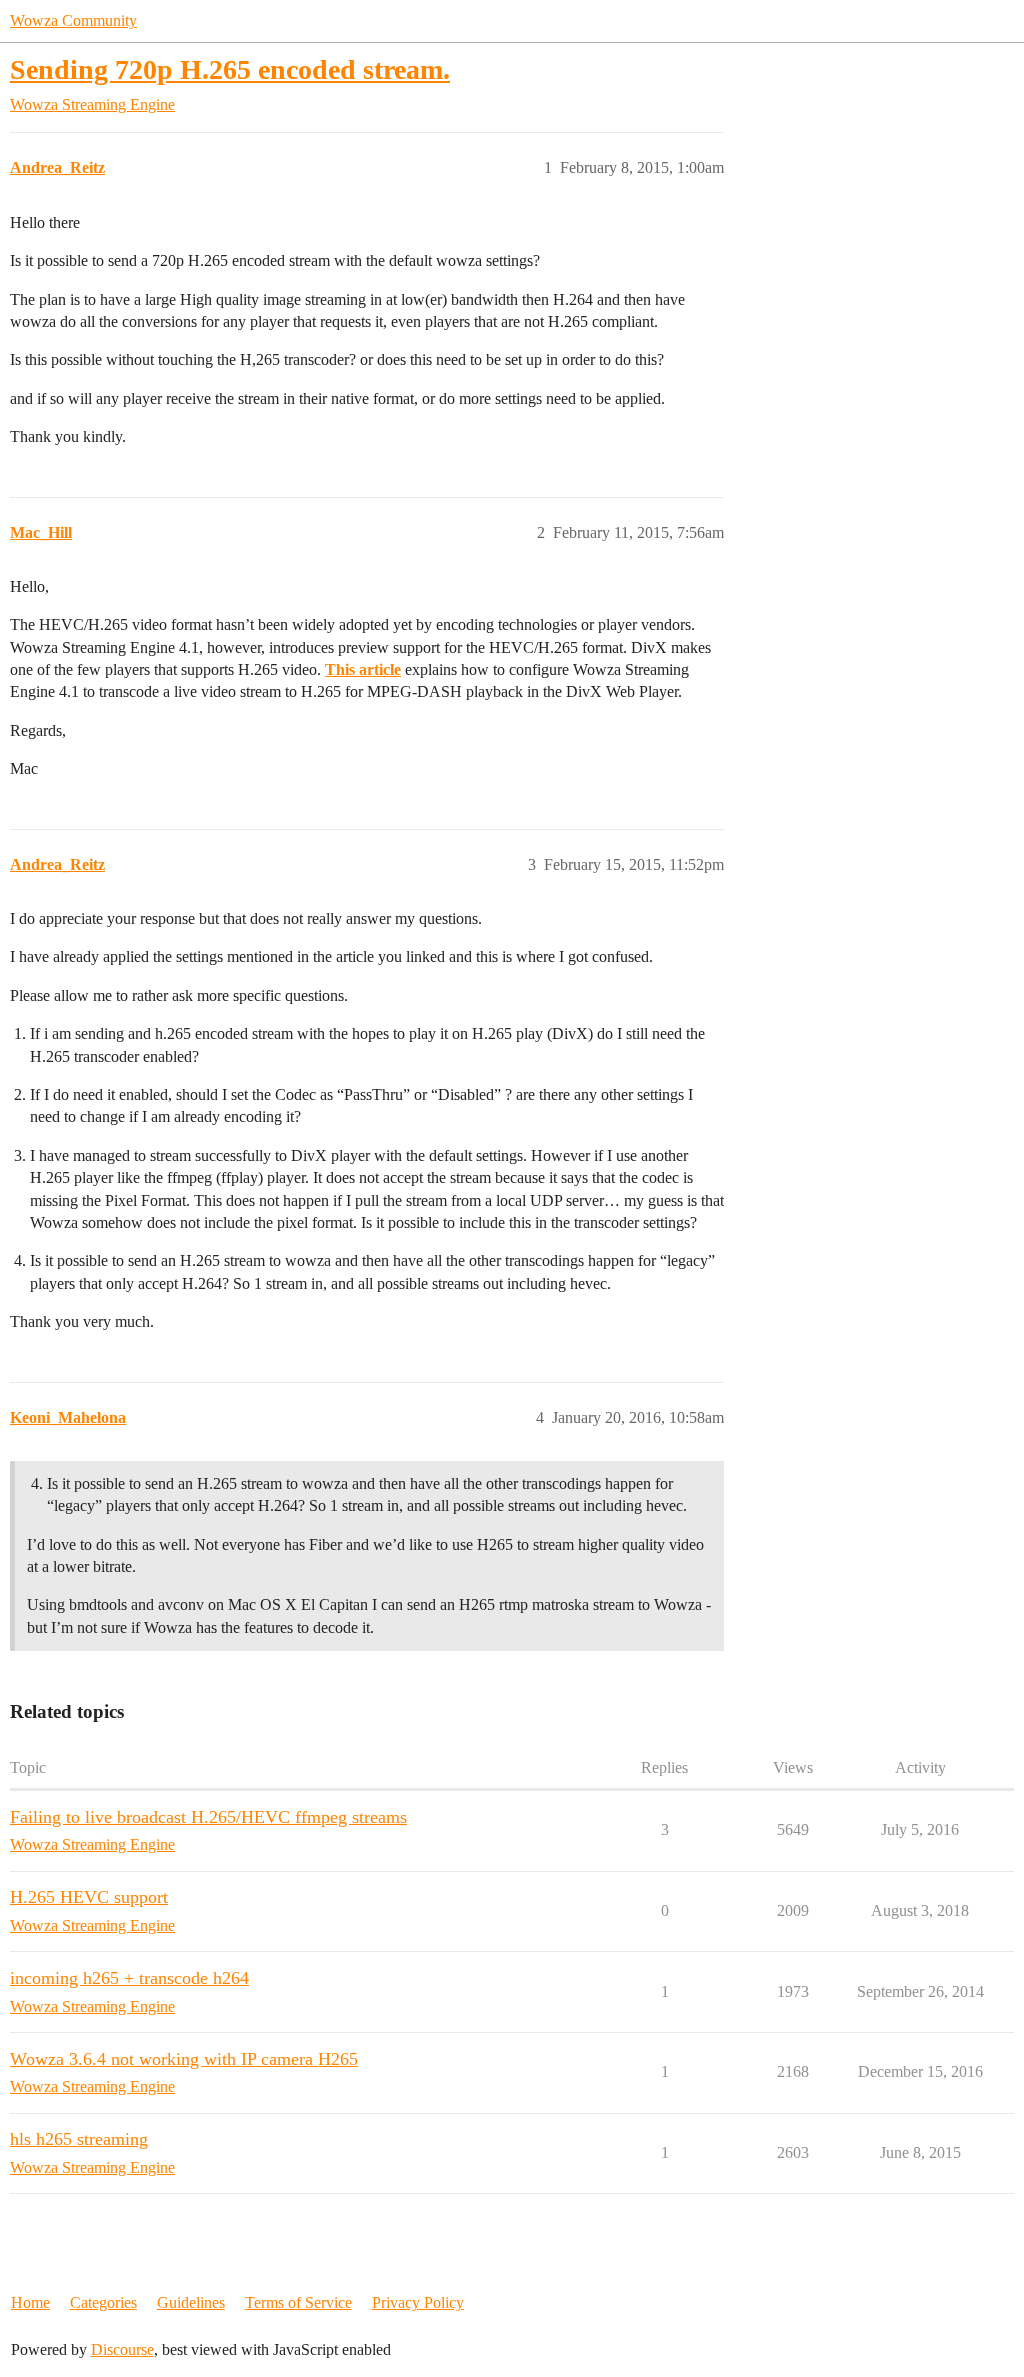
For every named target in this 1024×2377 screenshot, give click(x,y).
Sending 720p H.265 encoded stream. (230, 69)
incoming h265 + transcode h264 (129, 1978)
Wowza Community (73, 20)
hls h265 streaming (79, 2139)
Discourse (122, 2349)
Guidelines (191, 2302)
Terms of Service (298, 2302)
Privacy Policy (418, 2302)
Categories (103, 2302)
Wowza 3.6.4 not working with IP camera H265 (184, 2059)
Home (30, 2302)
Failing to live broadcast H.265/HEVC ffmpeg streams (208, 1817)
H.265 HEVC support (89, 1897)
